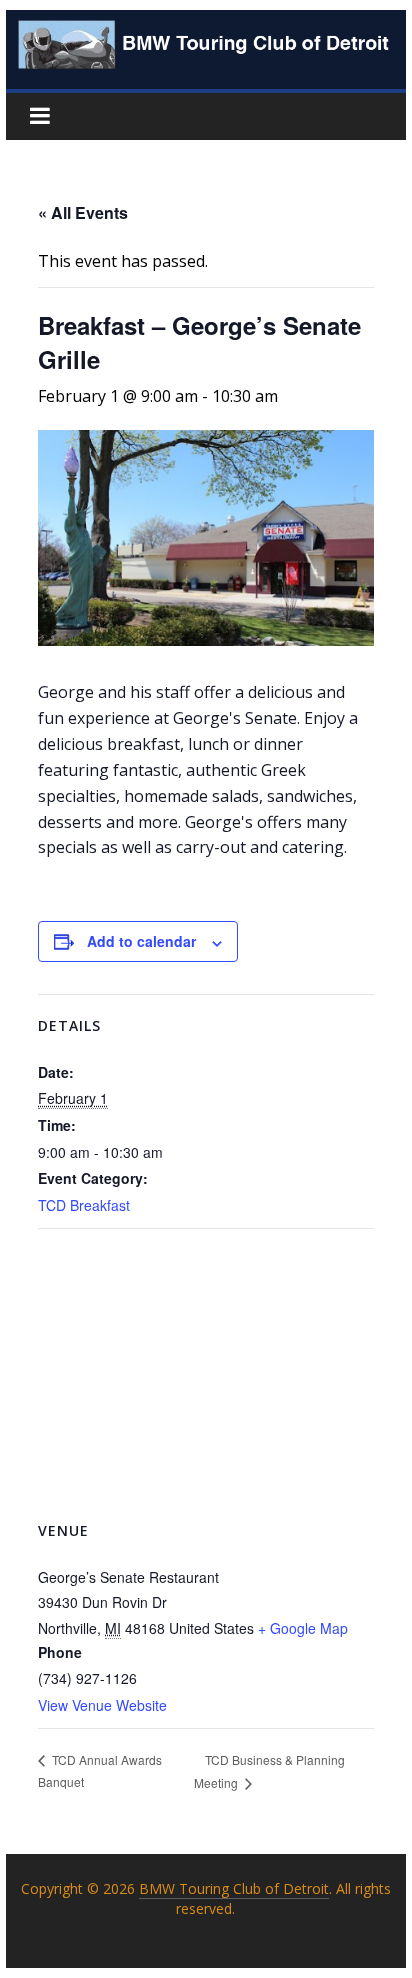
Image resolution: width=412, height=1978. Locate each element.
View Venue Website (102, 1705)
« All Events (83, 212)
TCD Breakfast (84, 1205)
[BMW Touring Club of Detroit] (206, 32)
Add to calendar (141, 941)
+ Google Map (303, 1628)
